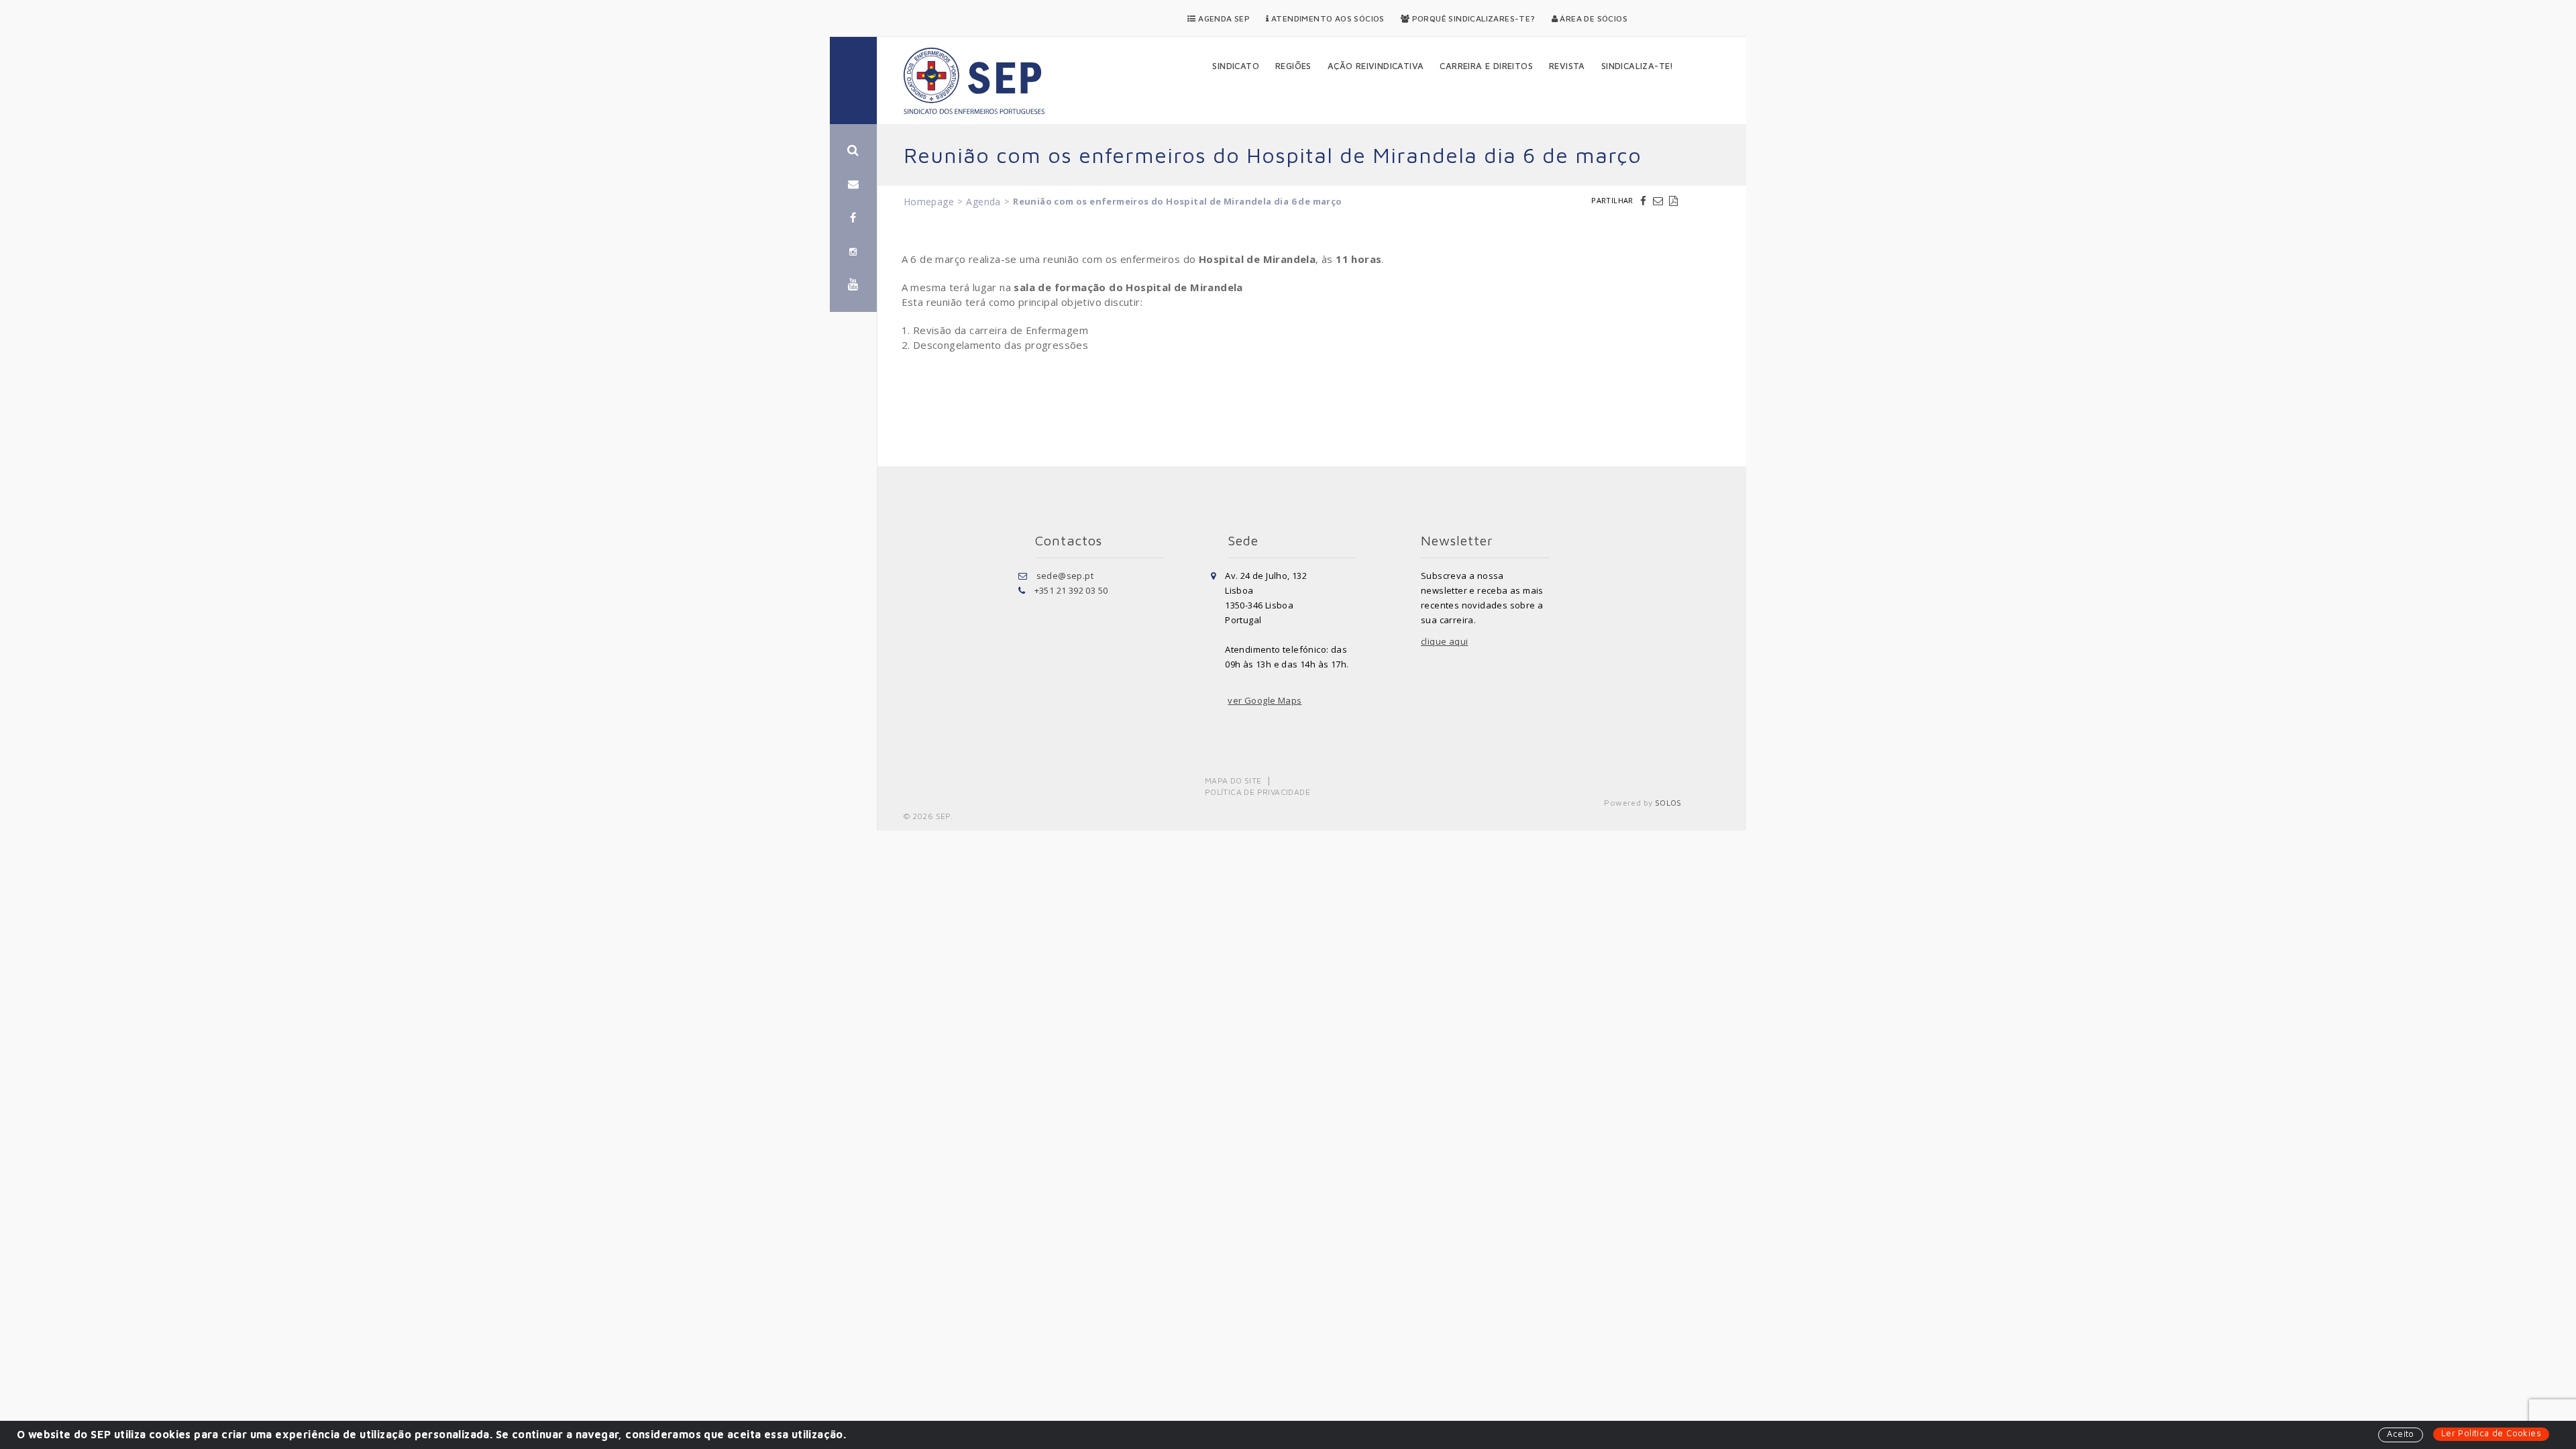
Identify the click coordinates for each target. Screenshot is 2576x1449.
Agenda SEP (1223, 18)
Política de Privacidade (1257, 792)
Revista (1567, 66)
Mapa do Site (1233, 781)
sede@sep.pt (1065, 576)
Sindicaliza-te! (1638, 66)
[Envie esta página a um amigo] (1660, 201)
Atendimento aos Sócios (1327, 18)
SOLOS (1668, 803)
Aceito (2400, 1434)
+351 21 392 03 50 (1071, 590)
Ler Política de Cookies (2491, 1433)
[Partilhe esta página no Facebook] (1645, 201)
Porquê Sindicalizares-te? (1472, 18)
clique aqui (1444, 641)
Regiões (1293, 66)
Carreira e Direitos (1486, 66)
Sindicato (1236, 66)
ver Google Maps (1265, 700)
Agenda (983, 202)
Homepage (929, 202)
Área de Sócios (1593, 18)
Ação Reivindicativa (1376, 66)
